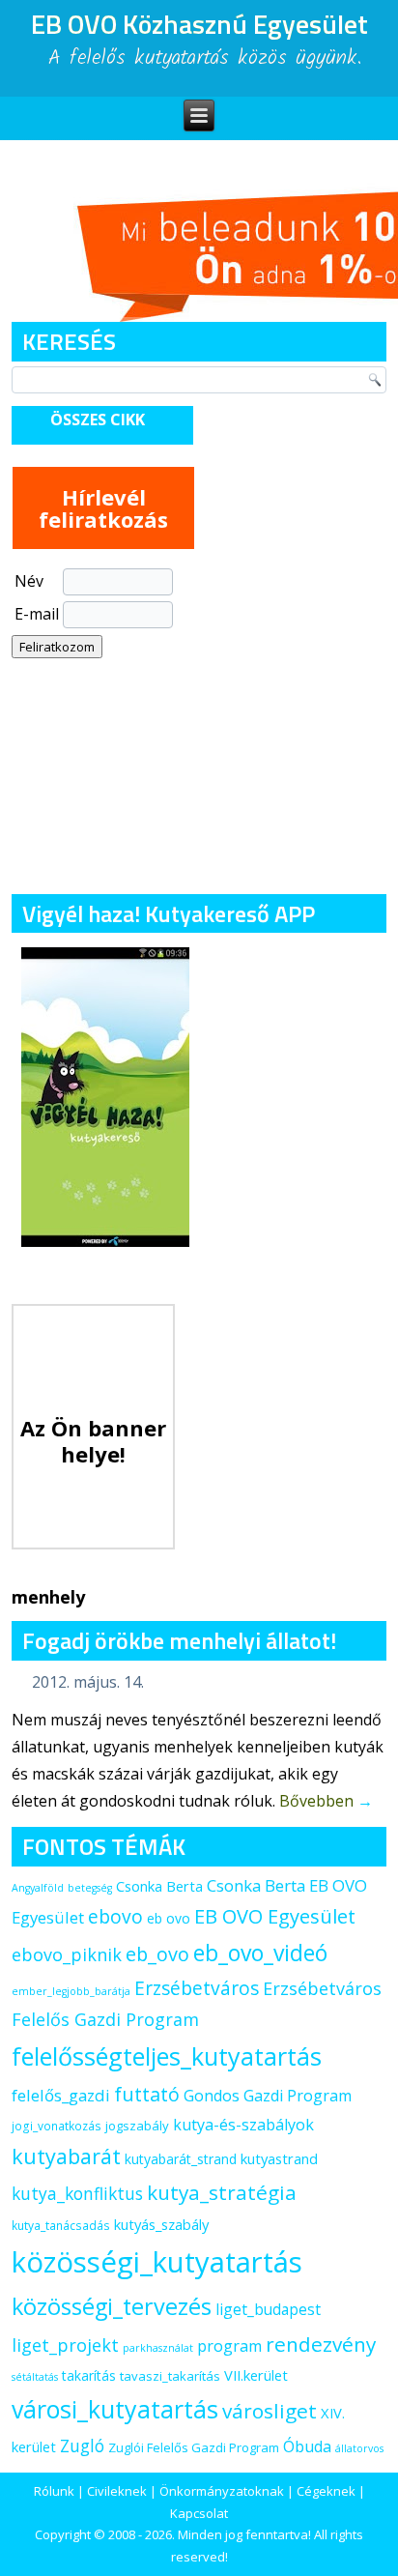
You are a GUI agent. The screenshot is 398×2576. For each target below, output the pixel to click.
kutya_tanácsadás (61, 2226)
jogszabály (137, 2126)
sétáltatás (35, 2377)
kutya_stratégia (222, 2192)
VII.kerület (256, 2375)
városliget (270, 2411)
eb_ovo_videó (260, 1953)
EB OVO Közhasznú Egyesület (199, 24)
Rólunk (54, 2491)
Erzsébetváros (197, 1988)
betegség (90, 1888)
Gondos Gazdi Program (268, 2096)
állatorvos (359, 2448)
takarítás (89, 2375)
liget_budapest (268, 2309)
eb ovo (169, 1918)
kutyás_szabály (161, 2224)
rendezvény (321, 2344)
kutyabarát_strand (181, 2159)
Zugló (82, 2446)
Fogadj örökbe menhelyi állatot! (179, 1640)
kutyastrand (279, 2158)
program (229, 2346)
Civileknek (117, 2491)
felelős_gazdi (61, 2095)
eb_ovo (157, 1954)
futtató (147, 2094)
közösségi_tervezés (112, 2306)
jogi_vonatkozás (57, 2126)
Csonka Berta (159, 1886)
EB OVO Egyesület (275, 1916)
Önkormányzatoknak (222, 2491)
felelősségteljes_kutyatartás (167, 2056)
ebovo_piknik (67, 1954)
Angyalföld (38, 1888)
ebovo (115, 1916)
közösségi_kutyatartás (157, 2262)
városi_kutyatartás (115, 2409)
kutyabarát (66, 2156)
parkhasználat (158, 2348)
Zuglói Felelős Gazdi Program (194, 2447)
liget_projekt (65, 2345)
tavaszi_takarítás (170, 2376)
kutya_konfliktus (77, 2193)
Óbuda (307, 2446)
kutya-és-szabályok (243, 2125)
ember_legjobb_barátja (71, 1991)
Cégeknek (326, 2491)
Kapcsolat (199, 2513)
